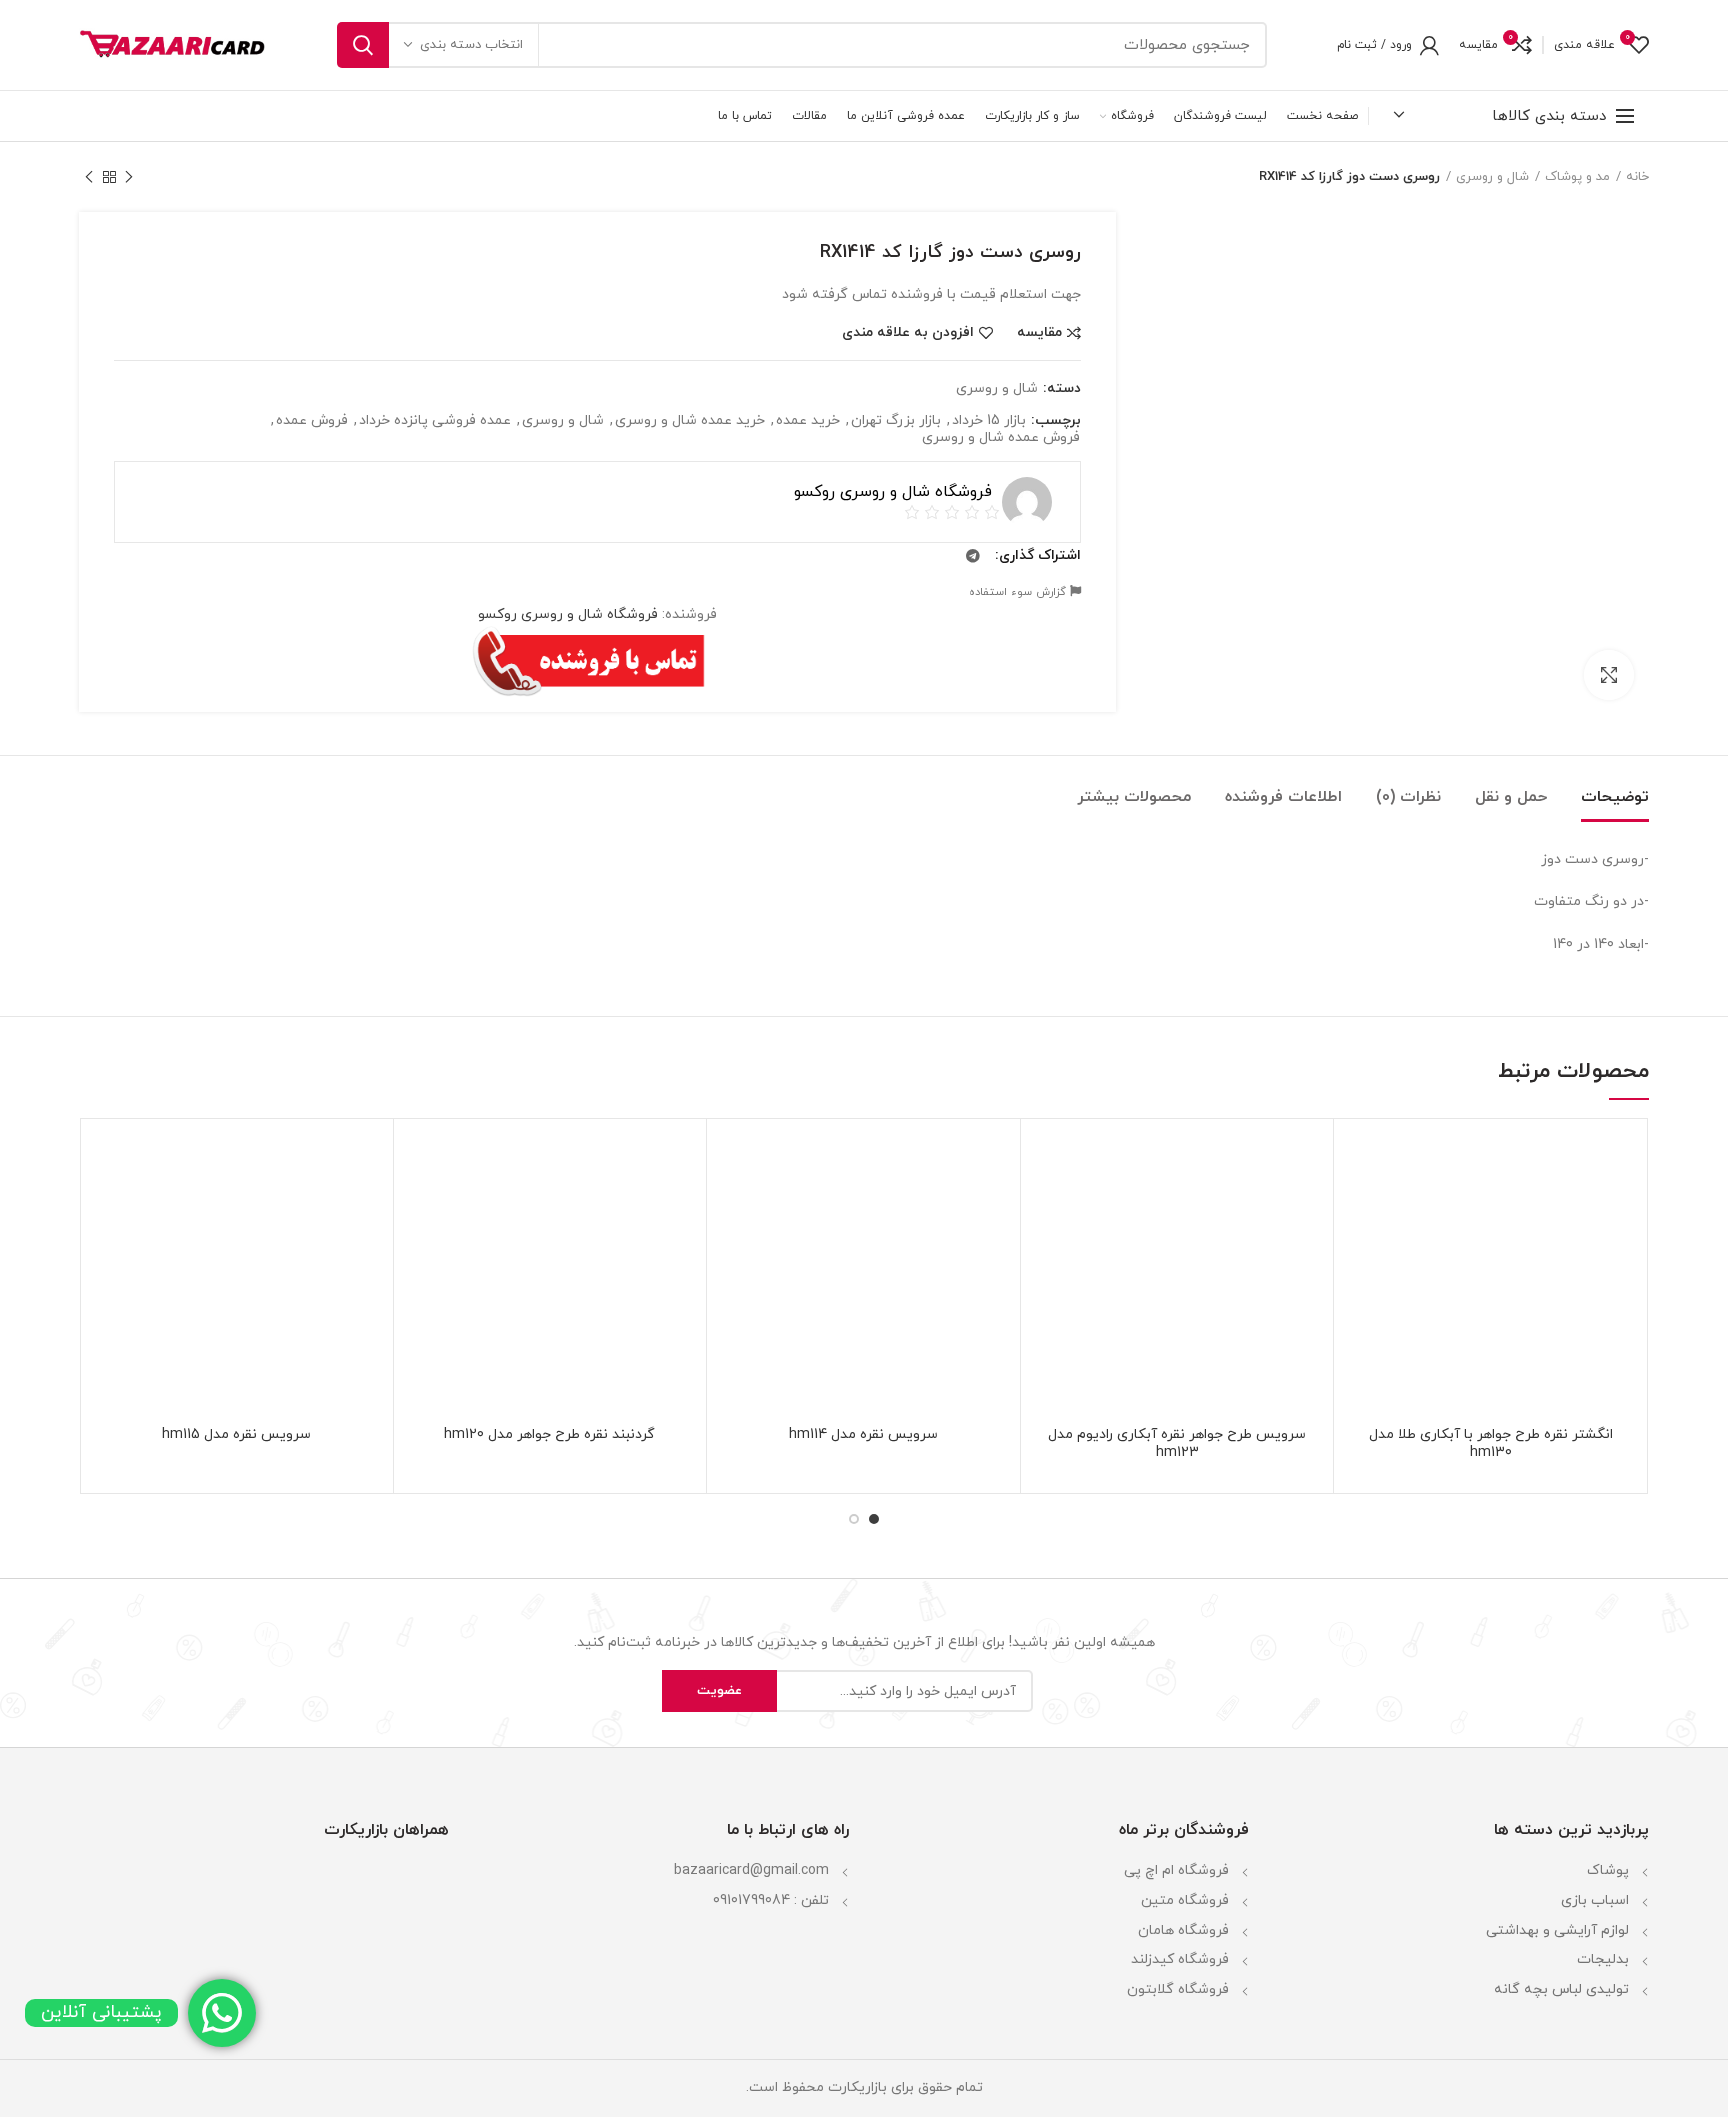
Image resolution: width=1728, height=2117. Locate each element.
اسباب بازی (1595, 1900)
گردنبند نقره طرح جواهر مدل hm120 (549, 1435)
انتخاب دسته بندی (471, 45)
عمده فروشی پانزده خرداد (435, 421)
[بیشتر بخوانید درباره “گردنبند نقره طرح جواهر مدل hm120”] (424, 1211)
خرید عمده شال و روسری (690, 421)
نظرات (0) (1408, 797)
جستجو (363, 45)
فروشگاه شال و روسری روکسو (568, 614)
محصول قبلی (129, 177)
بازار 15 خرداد (989, 421)
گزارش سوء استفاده (1019, 592)
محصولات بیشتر (1134, 797)
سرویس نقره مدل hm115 (236, 1435)
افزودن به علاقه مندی (908, 333)
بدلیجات (1603, 1959)
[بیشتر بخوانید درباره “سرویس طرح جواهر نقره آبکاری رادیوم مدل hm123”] (1051, 1211)
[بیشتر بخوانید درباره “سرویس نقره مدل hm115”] (110, 1211)
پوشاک (1608, 1870)
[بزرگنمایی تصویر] (1609, 675)
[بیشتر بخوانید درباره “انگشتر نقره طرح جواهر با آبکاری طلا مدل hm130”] (1364, 1211)
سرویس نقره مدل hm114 (863, 1435)
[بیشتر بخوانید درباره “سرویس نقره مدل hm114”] (737, 1211)
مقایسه (1039, 333)
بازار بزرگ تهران (896, 421)
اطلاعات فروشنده (1283, 797)
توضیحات (1615, 797)
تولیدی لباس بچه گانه (1561, 1989)
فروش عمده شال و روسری (1001, 438)
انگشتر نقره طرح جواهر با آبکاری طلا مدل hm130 (1491, 1444)
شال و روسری (1492, 177)
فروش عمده (312, 421)
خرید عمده (808, 421)
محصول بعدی (89, 177)
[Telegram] (973, 556)
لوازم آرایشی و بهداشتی (1557, 1930)
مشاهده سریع (1364, 1256)
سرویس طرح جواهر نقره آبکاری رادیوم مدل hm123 (1177, 1444)
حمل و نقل (1511, 797)
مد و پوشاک (1577, 177)
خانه (1637, 177)
